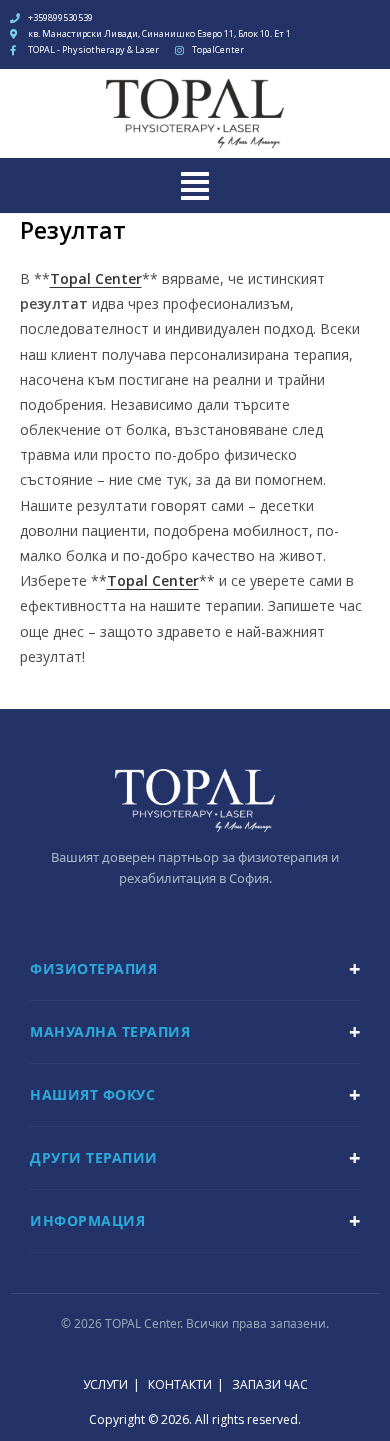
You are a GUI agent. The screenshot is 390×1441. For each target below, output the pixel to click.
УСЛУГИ (105, 1384)
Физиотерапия (93, 968)
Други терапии (94, 1157)
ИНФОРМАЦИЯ (87, 1220)
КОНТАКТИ (180, 1384)
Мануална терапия (110, 1031)
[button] (195, 185)
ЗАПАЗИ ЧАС (270, 1384)
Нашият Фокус (92, 1094)
